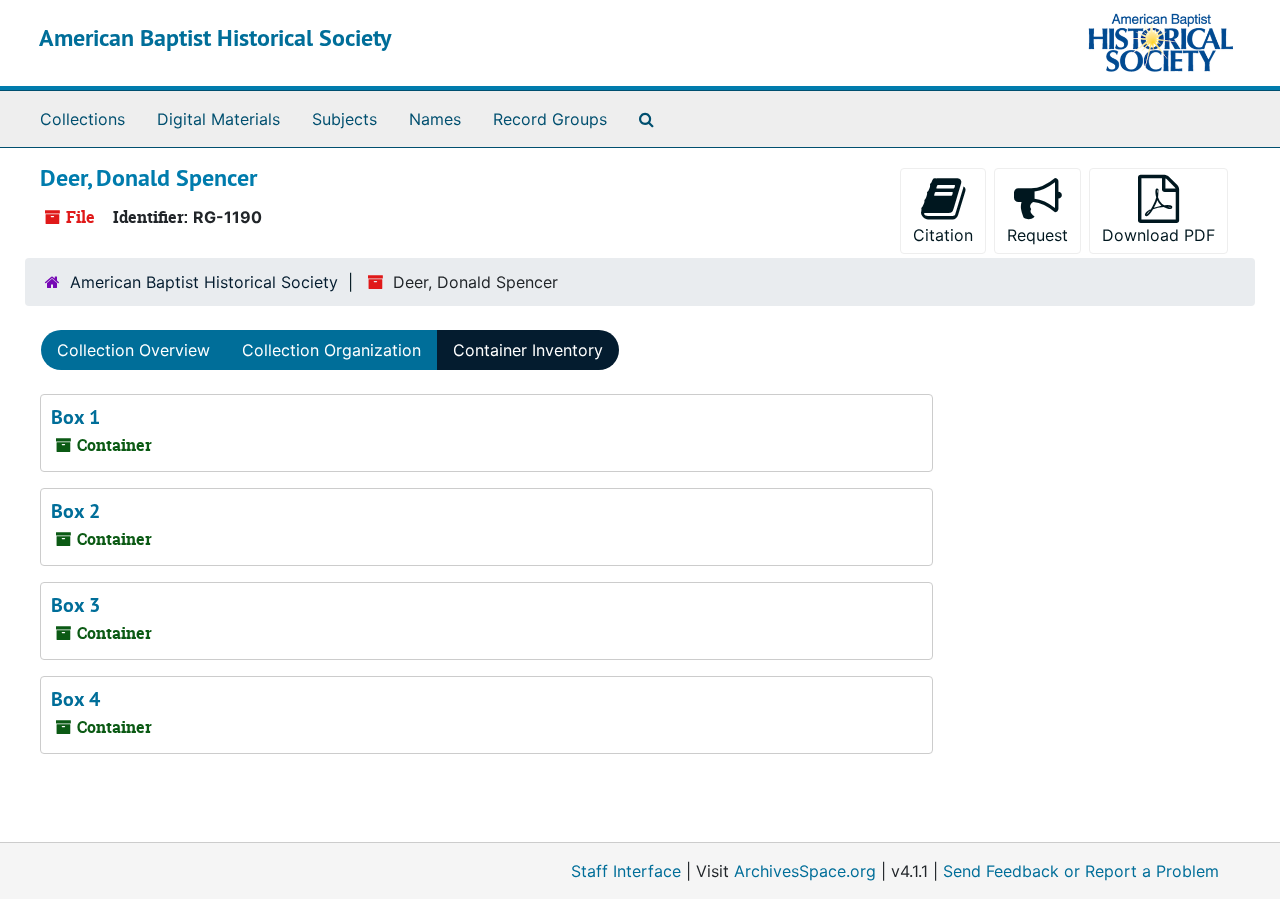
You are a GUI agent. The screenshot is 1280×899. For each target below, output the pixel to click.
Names (435, 119)
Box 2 (75, 511)
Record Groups (550, 119)
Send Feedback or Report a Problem (1081, 871)
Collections (82, 119)
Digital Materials (218, 119)
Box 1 (75, 417)
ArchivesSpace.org (805, 871)
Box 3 (75, 605)
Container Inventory (528, 350)
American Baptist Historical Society (215, 37)
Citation (943, 235)
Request (1037, 235)
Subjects (344, 119)
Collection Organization (331, 350)
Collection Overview (133, 350)
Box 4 (75, 699)
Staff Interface (626, 871)
